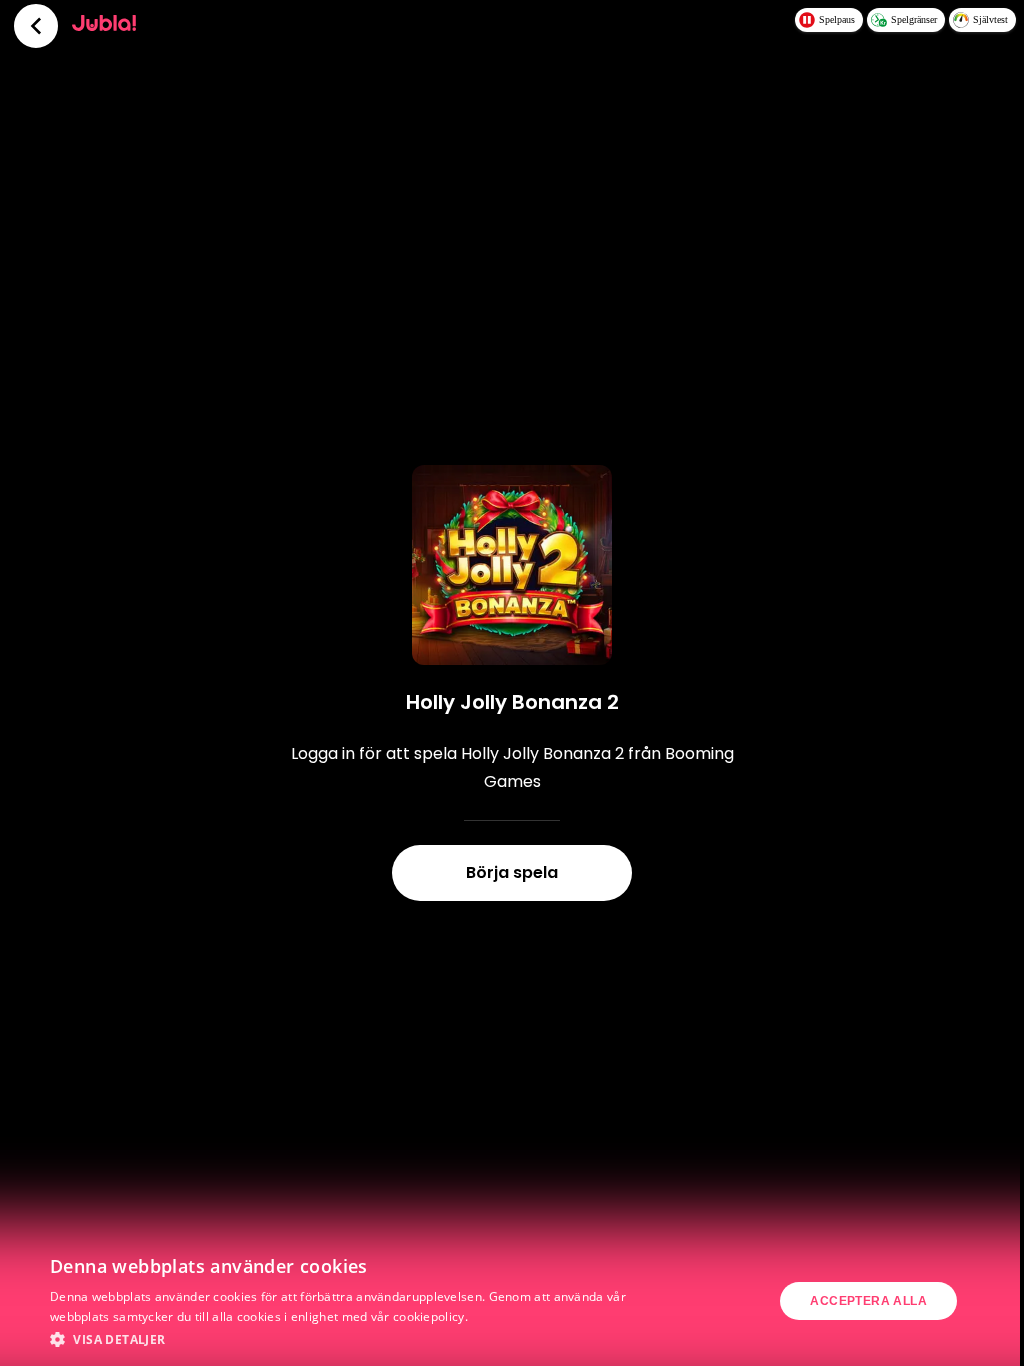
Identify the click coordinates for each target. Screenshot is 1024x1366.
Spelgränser (914, 19)
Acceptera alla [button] (868, 1301)
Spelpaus (837, 19)
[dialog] (512, 1301)
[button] (347, 1339)
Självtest (990, 19)
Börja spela (512, 872)
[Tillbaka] (36, 26)
